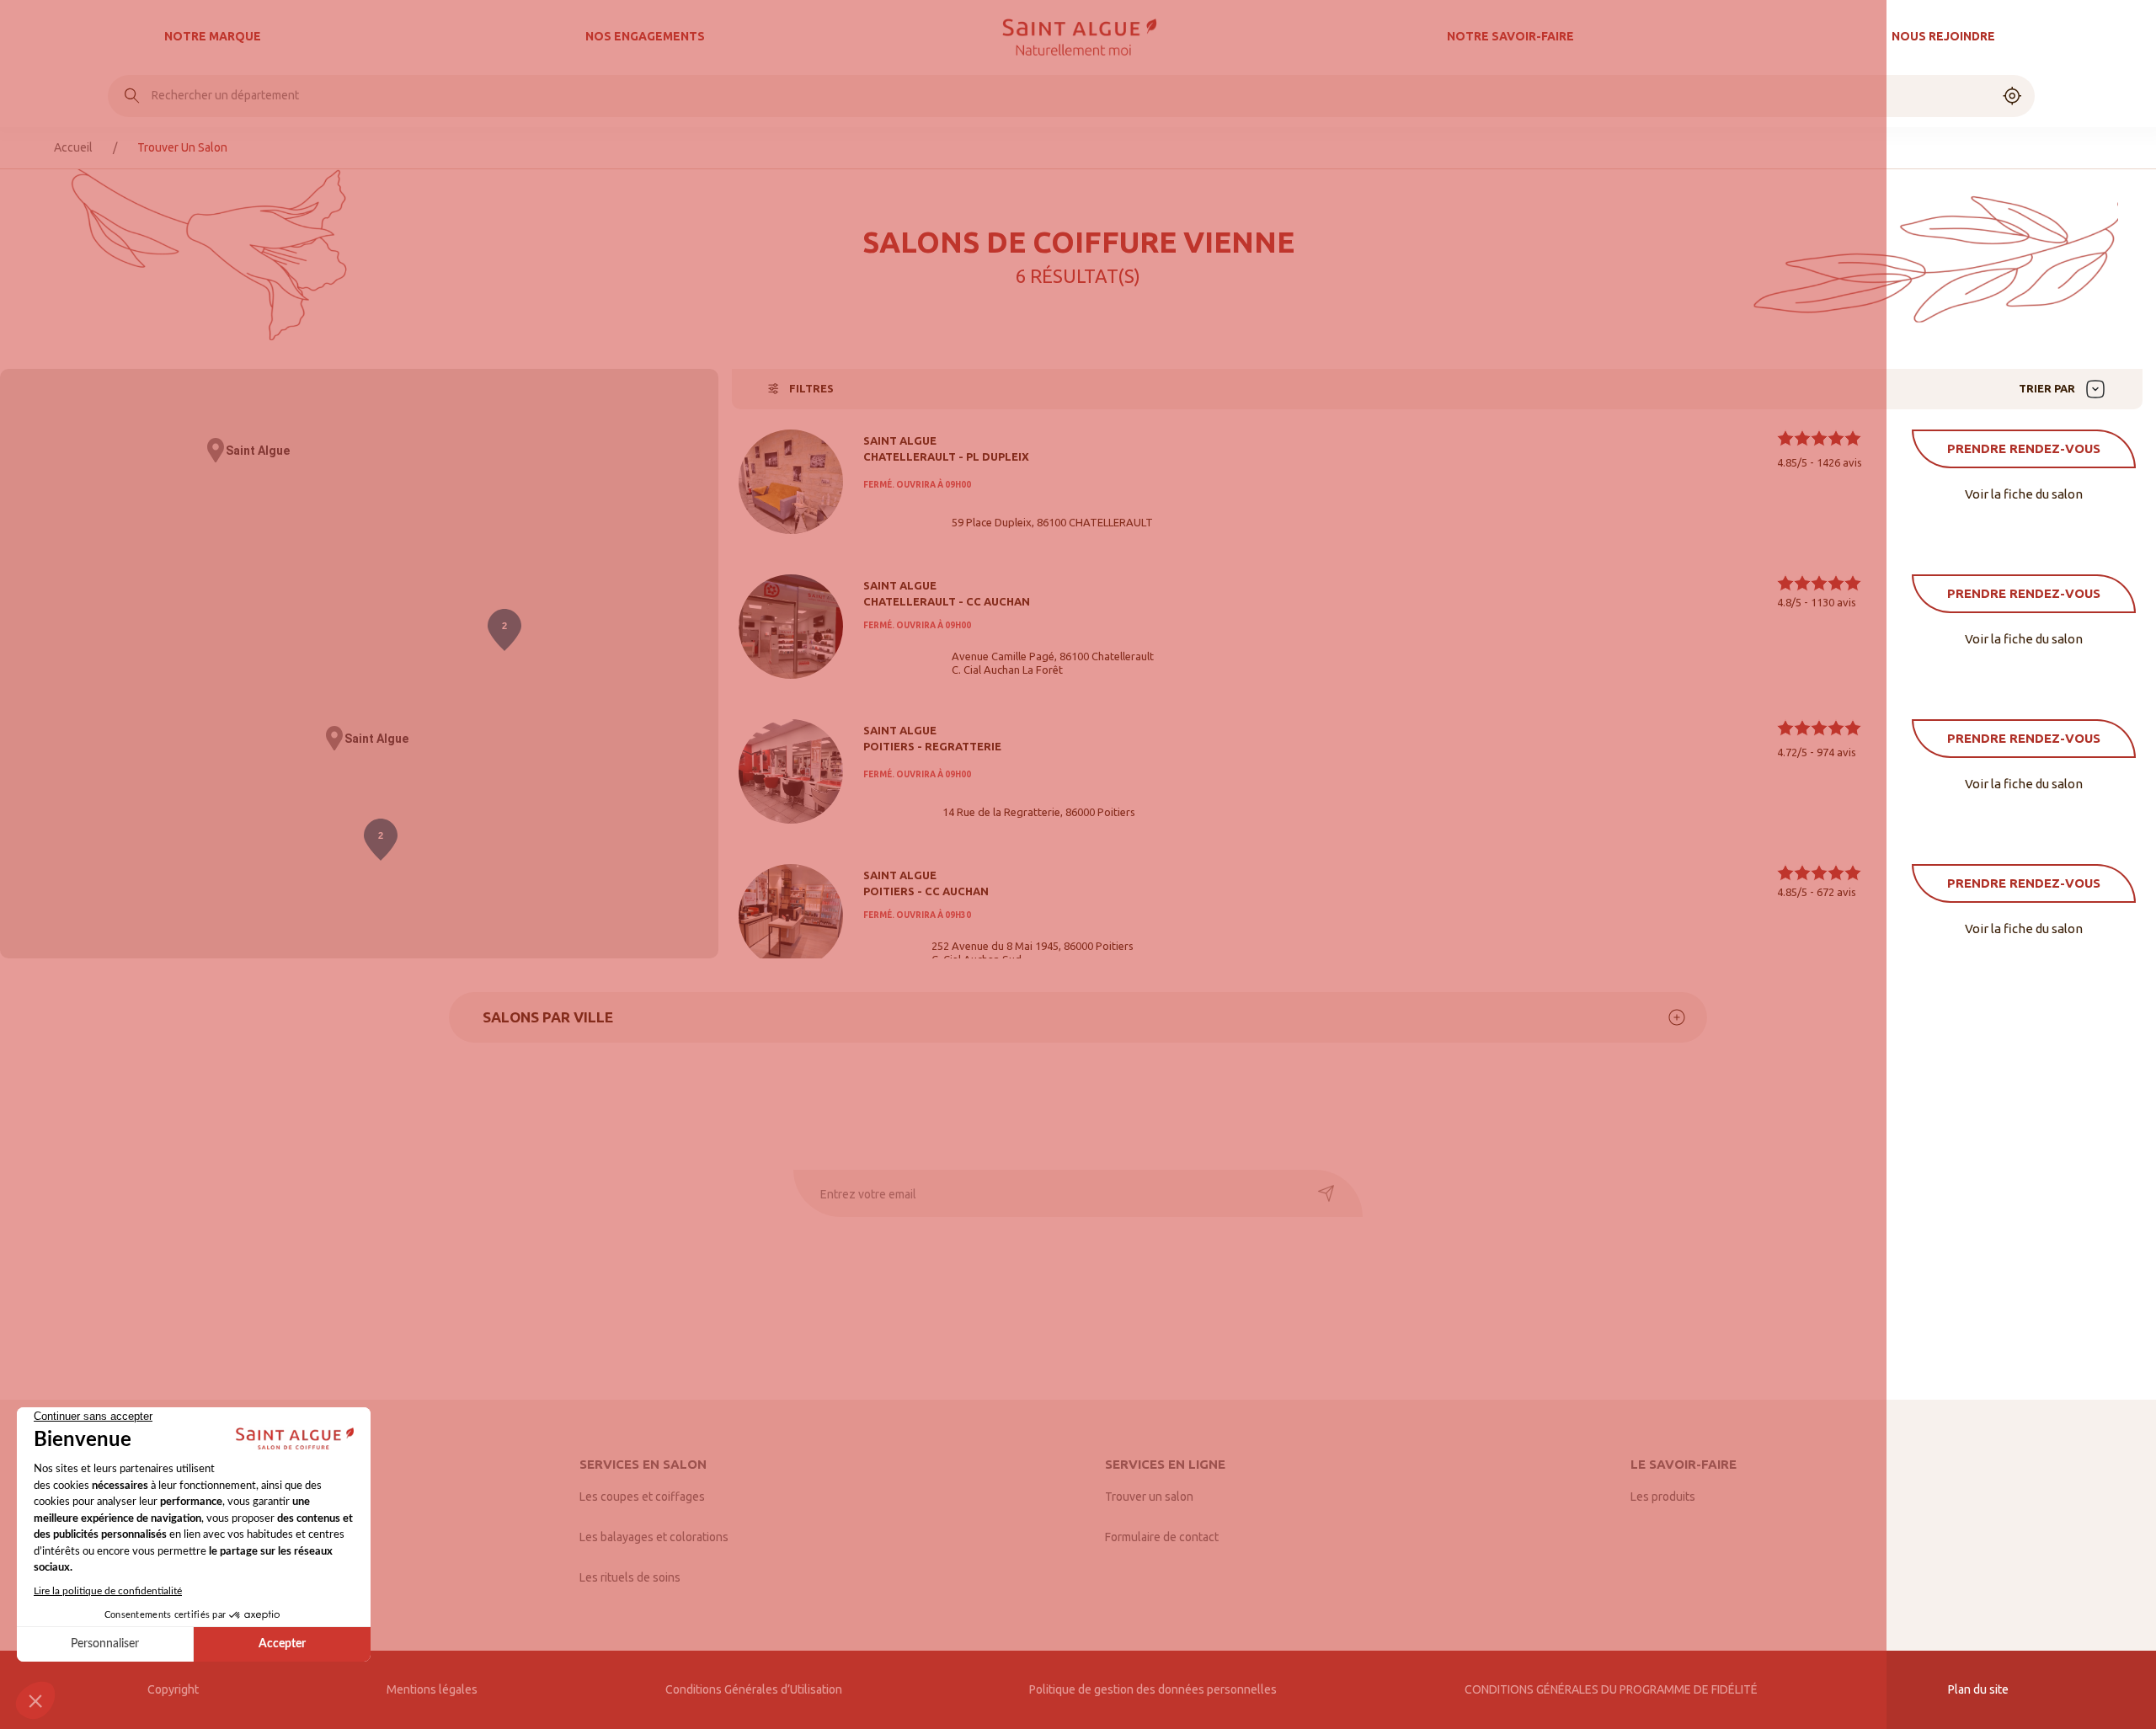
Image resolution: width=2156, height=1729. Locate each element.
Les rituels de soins (630, 1577)
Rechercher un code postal (222, 95)
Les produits (1663, 1497)
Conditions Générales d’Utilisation (754, 1689)
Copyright (173, 1689)
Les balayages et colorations (654, 1537)
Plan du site (1978, 1689)
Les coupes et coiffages (642, 1497)
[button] (216, 451)
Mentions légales (432, 1689)
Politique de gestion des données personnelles (1153, 1689)
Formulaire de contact (1162, 1537)
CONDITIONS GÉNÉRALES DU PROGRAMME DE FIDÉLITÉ (1612, 1689)
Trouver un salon (1149, 1497)
